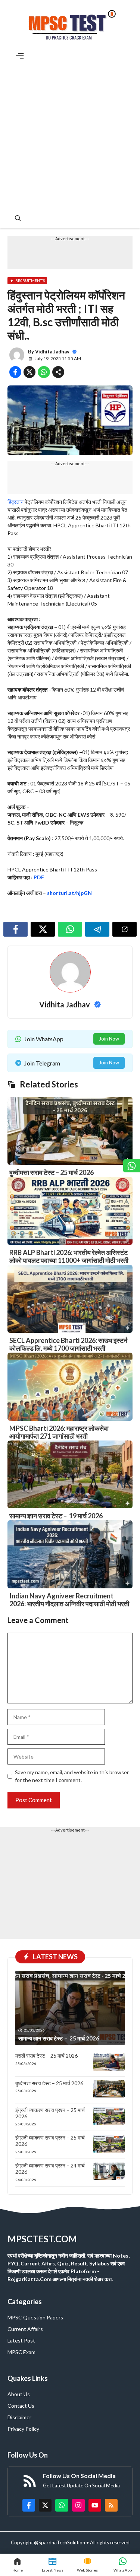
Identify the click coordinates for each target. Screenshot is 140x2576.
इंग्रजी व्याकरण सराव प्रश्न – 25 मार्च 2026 (50, 2113)
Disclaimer (19, 2417)
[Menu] (20, 56)
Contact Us (21, 2406)
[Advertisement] (70, 134)
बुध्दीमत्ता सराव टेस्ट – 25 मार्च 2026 (52, 1172)
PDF (39, 877)
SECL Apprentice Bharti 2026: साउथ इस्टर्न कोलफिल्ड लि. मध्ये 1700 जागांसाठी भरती (68, 1344)
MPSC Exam (21, 2352)
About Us (19, 2394)
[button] (18, 218)
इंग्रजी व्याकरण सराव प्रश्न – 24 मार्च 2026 (50, 2169)
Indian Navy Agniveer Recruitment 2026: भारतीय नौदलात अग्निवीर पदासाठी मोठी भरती (69, 1600)
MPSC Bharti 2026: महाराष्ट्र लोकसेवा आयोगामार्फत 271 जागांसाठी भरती (59, 1432)
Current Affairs (25, 2329)
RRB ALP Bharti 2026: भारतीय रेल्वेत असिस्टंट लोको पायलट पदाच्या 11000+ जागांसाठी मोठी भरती (69, 1257)
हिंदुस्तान (15, 502)
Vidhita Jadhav (52, 352)
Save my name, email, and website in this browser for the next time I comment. (72, 1776)
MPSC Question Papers (35, 2317)
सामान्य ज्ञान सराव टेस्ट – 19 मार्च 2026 (56, 1516)
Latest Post (21, 2340)
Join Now (109, 1039)
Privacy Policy (23, 2429)
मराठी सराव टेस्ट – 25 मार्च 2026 (46, 2056)
